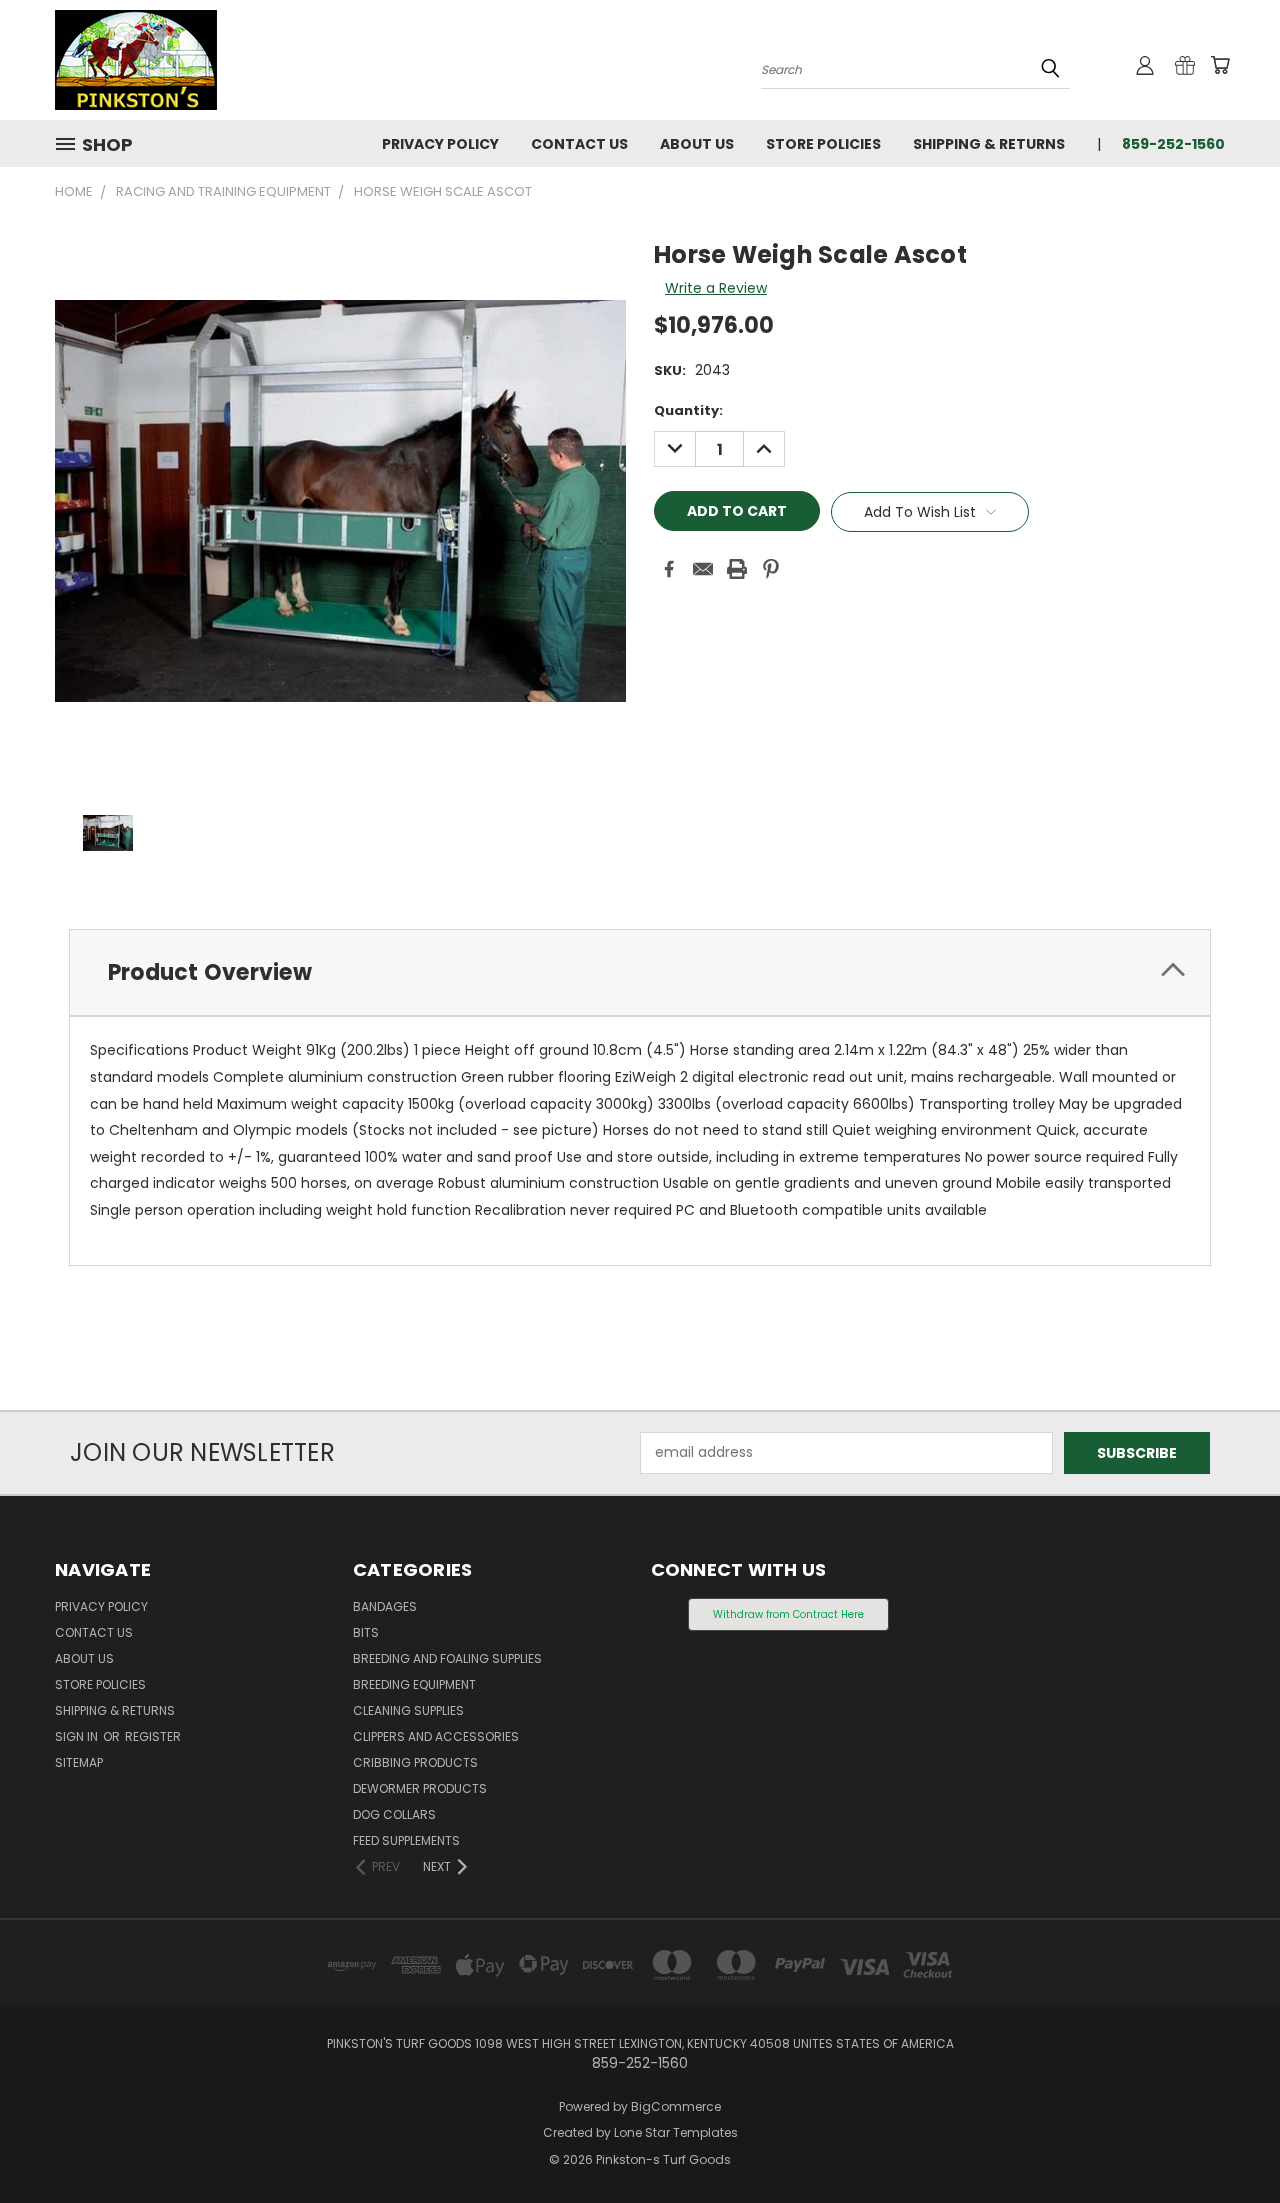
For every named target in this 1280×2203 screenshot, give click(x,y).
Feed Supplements (406, 1840)
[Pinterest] (771, 569)
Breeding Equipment (414, 1684)
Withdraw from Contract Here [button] (788, 1614)
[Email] (703, 569)
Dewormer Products (420, 1788)
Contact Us (579, 144)
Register (153, 1736)
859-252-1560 (1173, 144)
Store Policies (823, 144)
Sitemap (79, 1762)
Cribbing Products (415, 1762)
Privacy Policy (440, 144)
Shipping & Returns (989, 144)
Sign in (78, 1736)
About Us (697, 144)
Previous (1227, 2140)
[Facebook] (669, 569)
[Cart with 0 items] (1220, 65)
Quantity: (688, 410)
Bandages (385, 1606)
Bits (366, 1632)
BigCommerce (676, 2106)
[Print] (737, 569)
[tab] (640, 972)
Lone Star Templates (676, 2132)
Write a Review (716, 288)
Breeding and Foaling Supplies (447, 1658)
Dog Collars (394, 1814)
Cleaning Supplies (408, 1710)
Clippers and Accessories (436, 1736)
